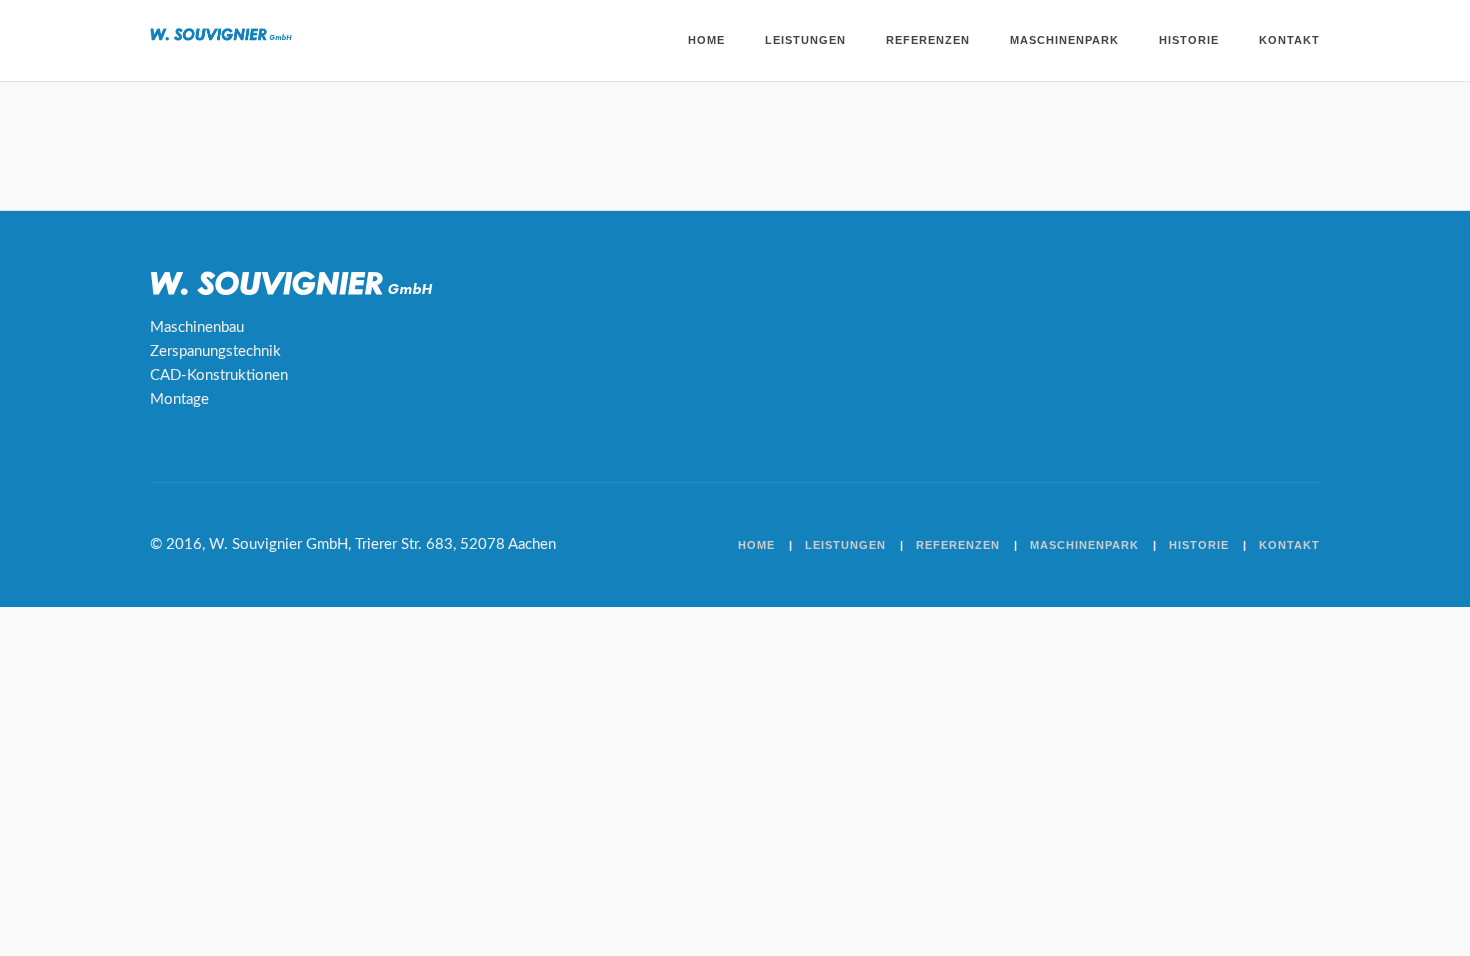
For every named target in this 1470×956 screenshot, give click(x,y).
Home (706, 40)
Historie (1189, 40)
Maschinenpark (1064, 40)
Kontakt (1289, 40)
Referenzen (928, 40)
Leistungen (805, 40)
